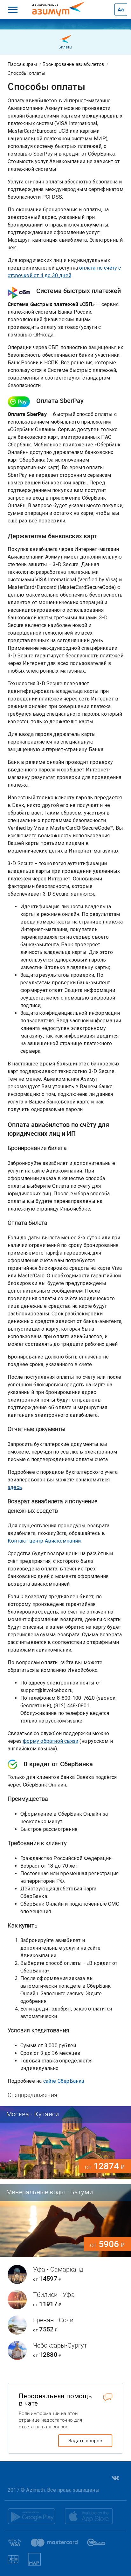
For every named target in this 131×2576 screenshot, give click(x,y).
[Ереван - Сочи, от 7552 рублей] (65, 2325)
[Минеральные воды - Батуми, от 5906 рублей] (65, 2221)
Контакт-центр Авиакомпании (44, 1541)
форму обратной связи (51, 1741)
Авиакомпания (53, 5)
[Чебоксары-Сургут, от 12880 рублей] (65, 2350)
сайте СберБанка (64, 2081)
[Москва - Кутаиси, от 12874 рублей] (65, 2143)
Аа (121, 10)
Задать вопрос (85, 2441)
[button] (13, 10)
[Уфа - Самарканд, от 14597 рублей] (65, 2274)
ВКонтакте (115, 2478)
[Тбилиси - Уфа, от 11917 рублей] (65, 2300)
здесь (15, 1487)
